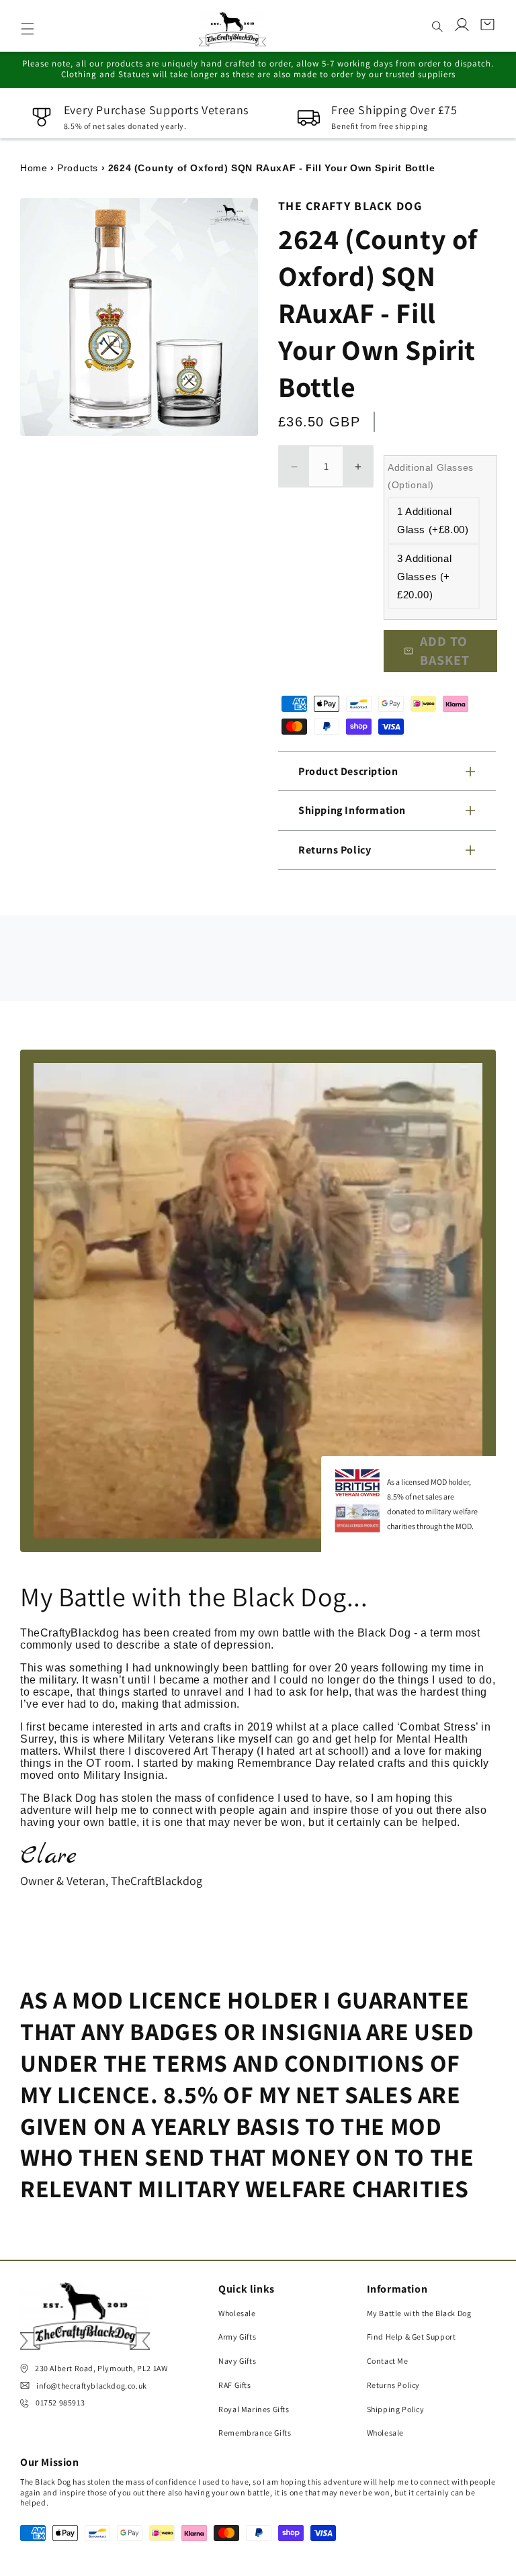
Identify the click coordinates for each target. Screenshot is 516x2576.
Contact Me (388, 2361)
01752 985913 (60, 2402)
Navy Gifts (237, 2361)
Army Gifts (237, 2337)
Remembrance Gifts (255, 2433)
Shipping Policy (396, 2409)
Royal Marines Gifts (254, 2409)
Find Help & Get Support (412, 2337)
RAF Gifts (234, 2385)
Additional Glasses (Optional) (431, 476)
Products (78, 168)
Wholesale (237, 2313)
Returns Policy (393, 2385)
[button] (28, 29)
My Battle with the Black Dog (419, 2313)
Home (34, 168)
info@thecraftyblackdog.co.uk (92, 2386)
